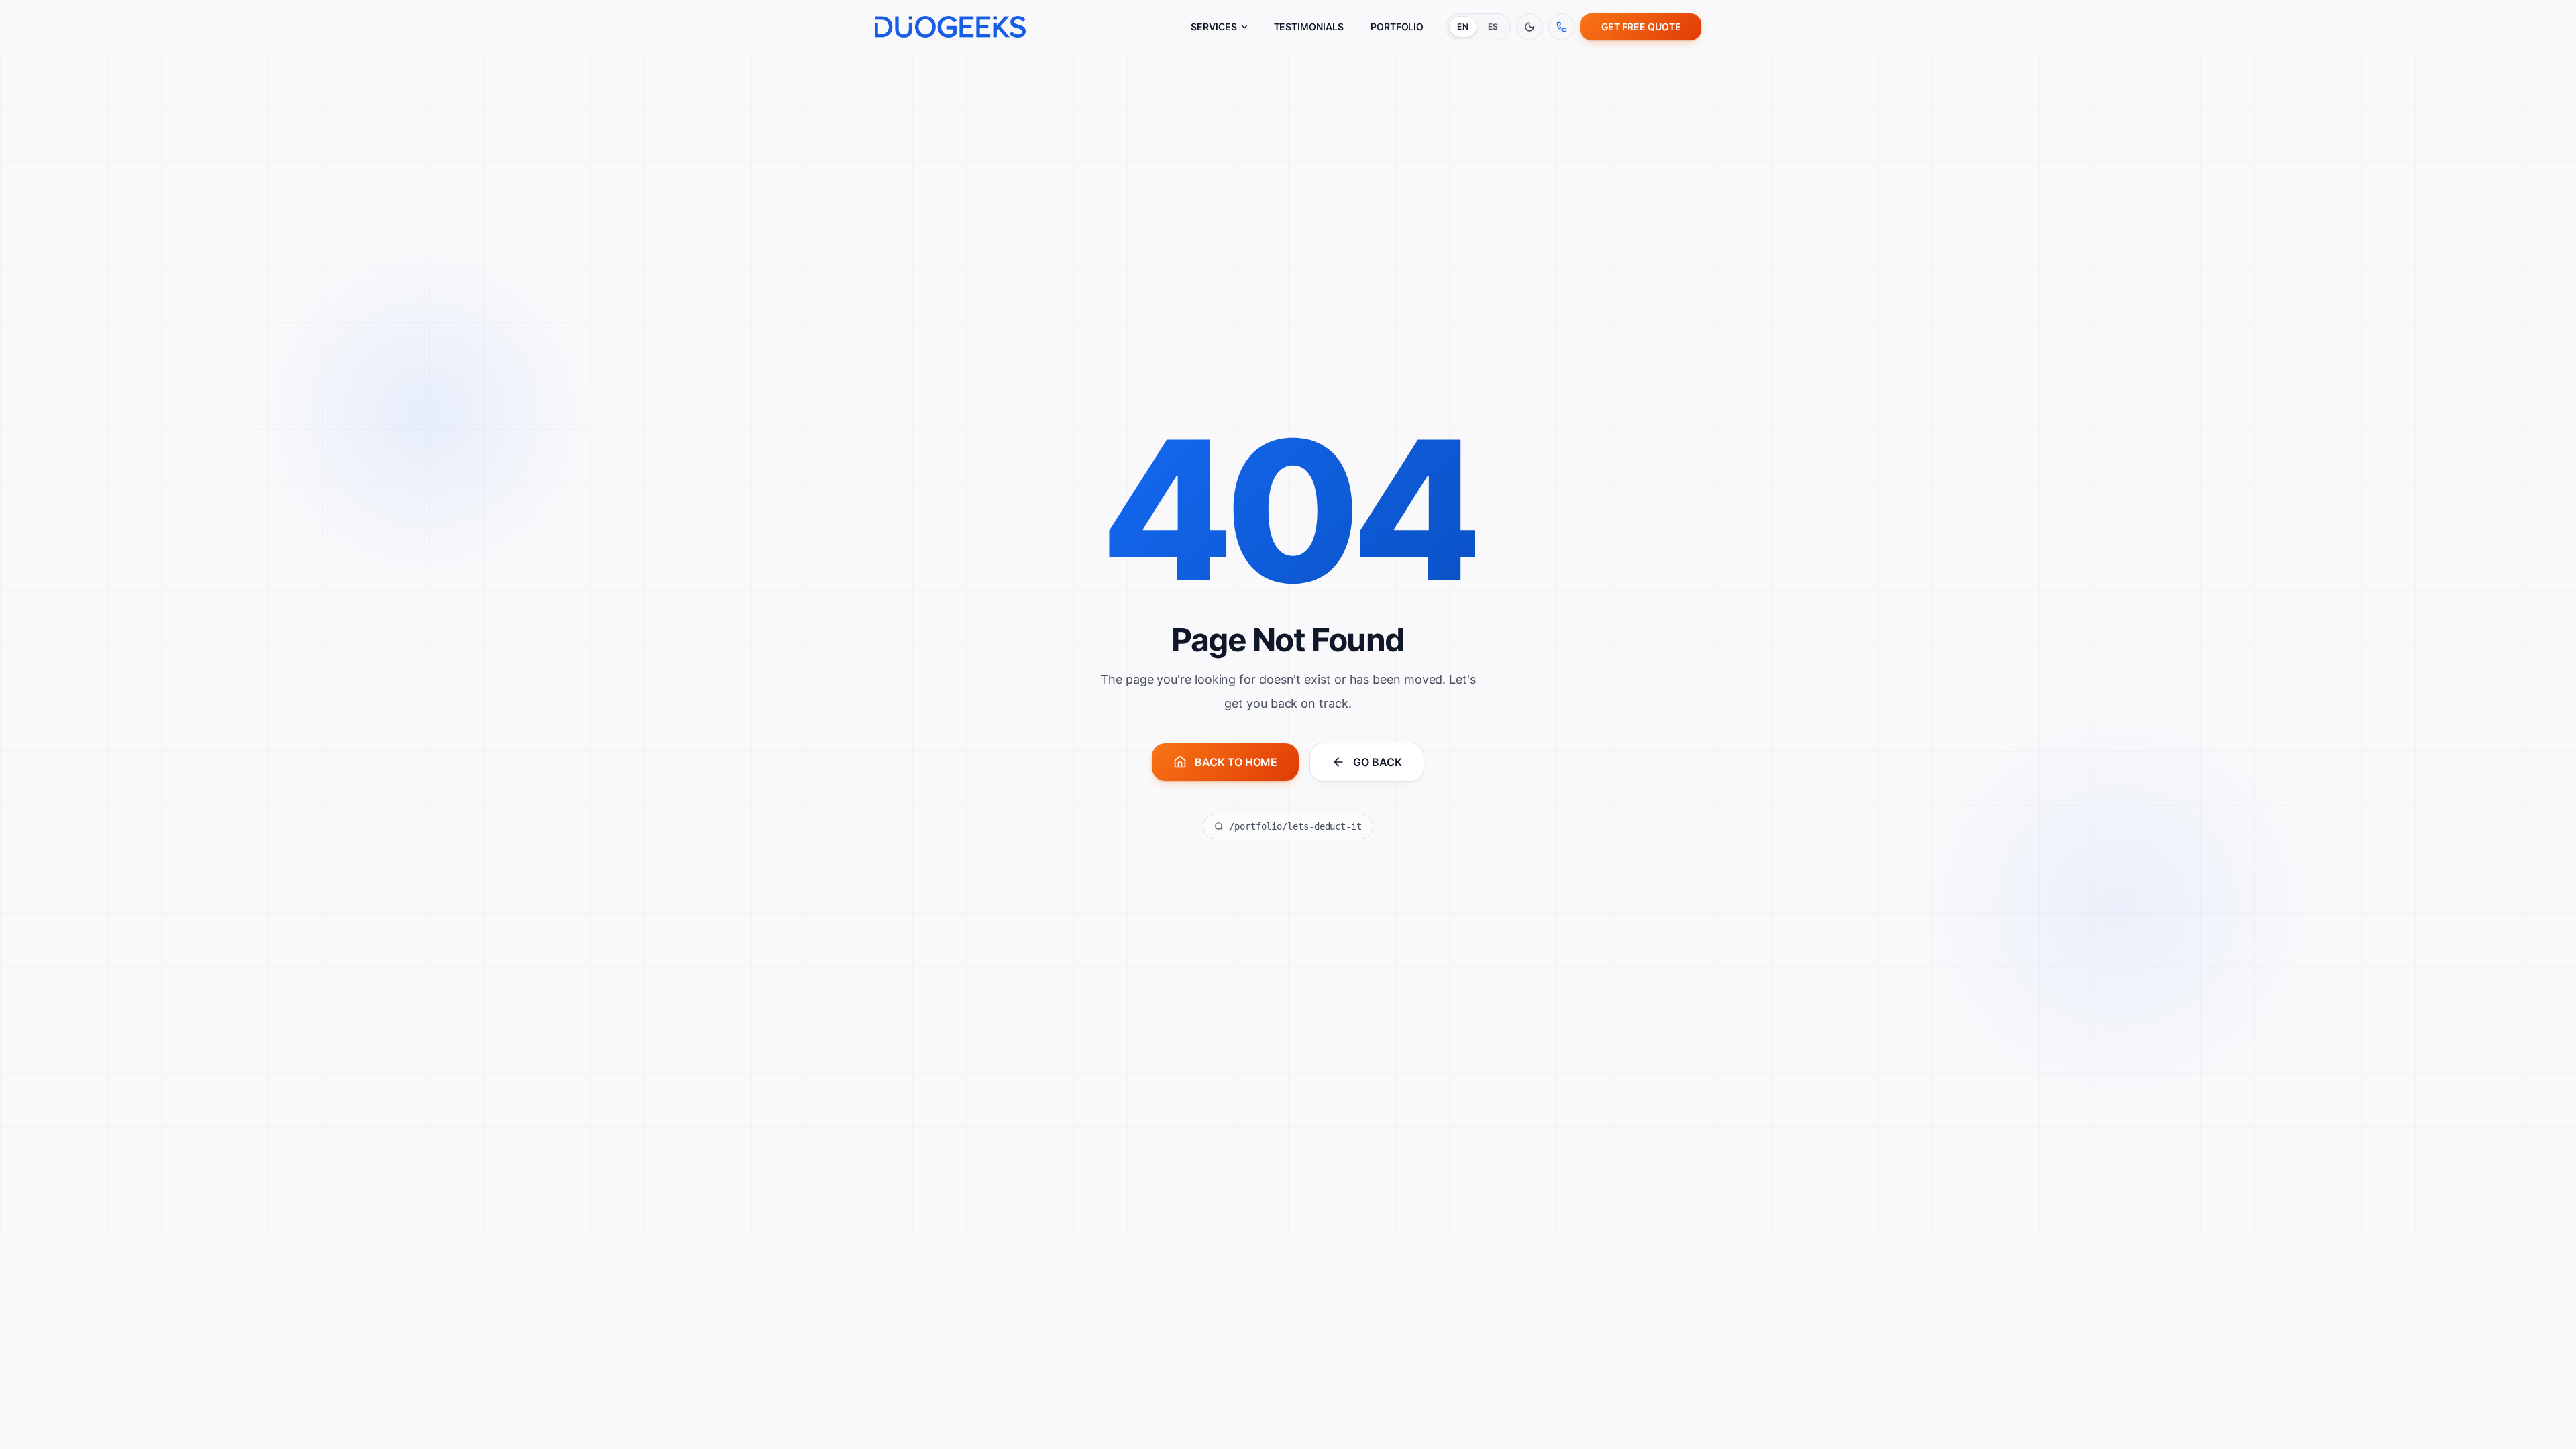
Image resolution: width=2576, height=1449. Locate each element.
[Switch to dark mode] (1529, 27)
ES (1493, 26)
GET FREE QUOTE (1641, 26)
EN (1463, 26)
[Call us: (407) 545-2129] (1562, 27)
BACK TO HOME (1236, 762)
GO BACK (1377, 762)
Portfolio (1397, 26)
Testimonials (1309, 26)
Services (1214, 26)
